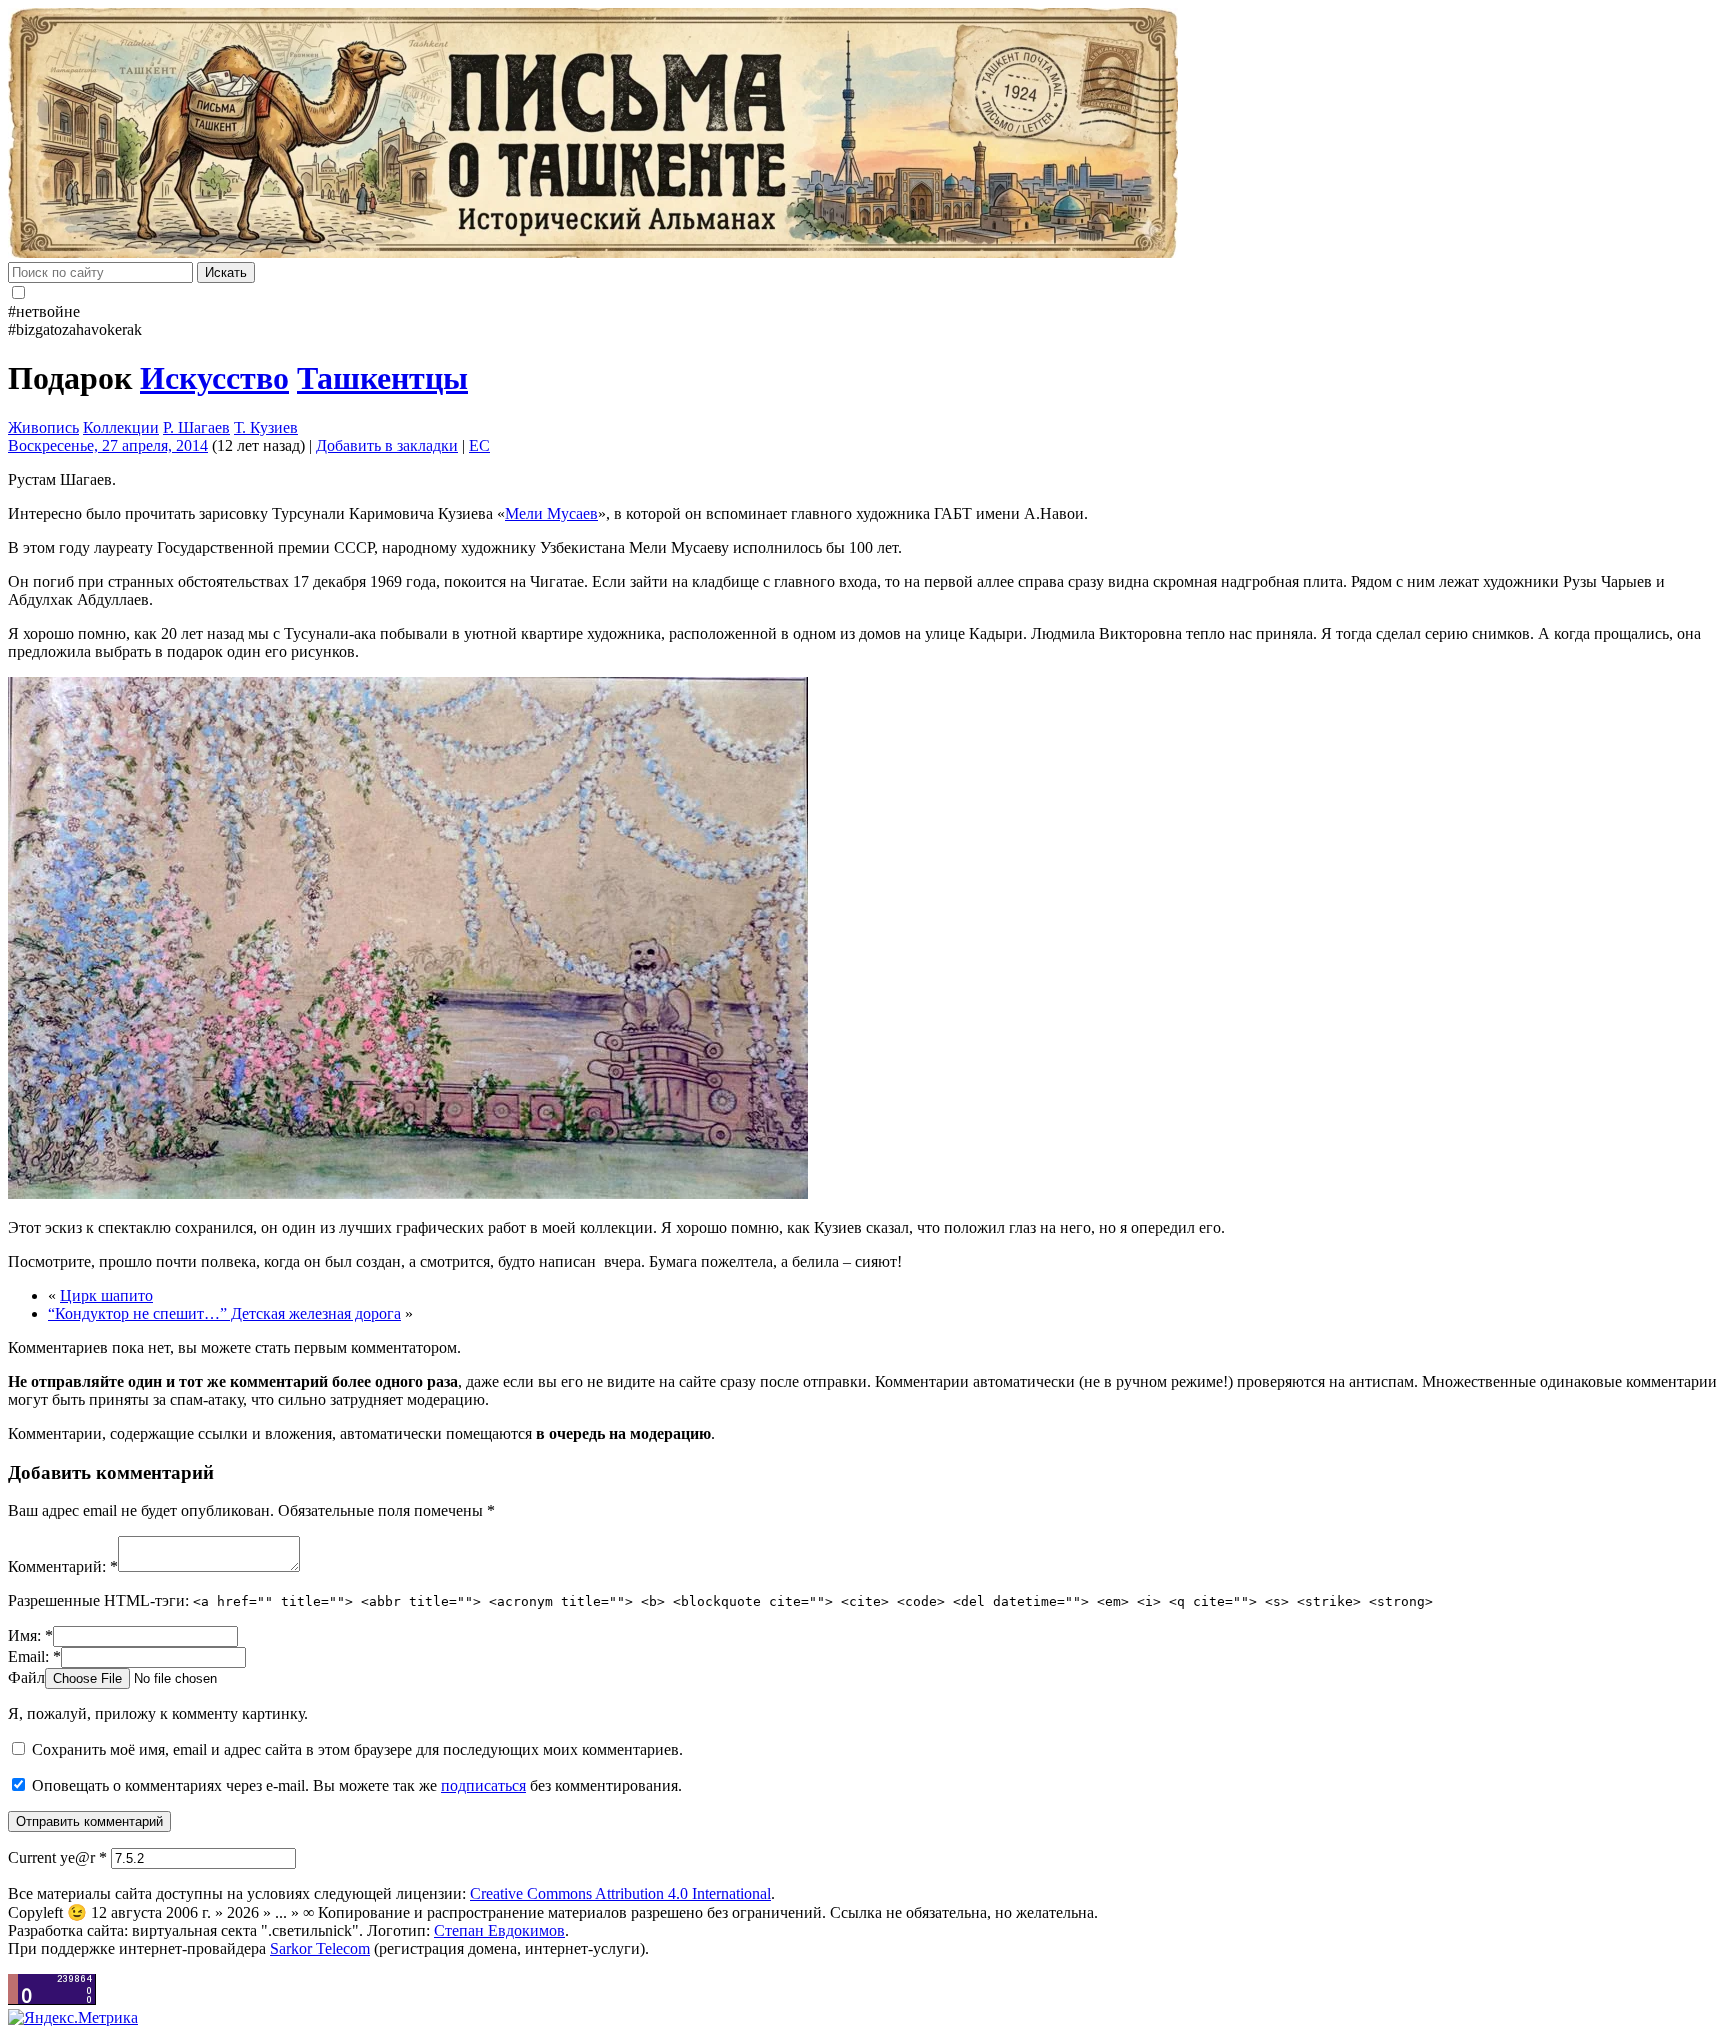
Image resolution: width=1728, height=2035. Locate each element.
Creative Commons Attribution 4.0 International (620, 1893)
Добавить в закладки (387, 445)
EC (479, 445)
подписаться (483, 1785)
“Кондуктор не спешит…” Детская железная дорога (224, 1313)
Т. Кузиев (266, 427)
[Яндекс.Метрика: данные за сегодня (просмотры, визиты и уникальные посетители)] (73, 2018)
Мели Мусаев (551, 513)
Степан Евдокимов (499, 1930)
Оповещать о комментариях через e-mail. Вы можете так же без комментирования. (355, 1785)
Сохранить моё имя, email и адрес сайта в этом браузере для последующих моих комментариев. (357, 1749)
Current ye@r (57, 1857)
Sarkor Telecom (320, 1948)
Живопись (43, 427)
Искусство (214, 378)
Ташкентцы (382, 378)
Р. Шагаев (196, 427)
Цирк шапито (106, 1295)
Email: (34, 1656)
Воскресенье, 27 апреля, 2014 (108, 445)
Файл (26, 1677)
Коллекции (121, 427)
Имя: (30, 1635)
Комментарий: (63, 1566)
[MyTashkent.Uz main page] (864, 135)
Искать (226, 272)
